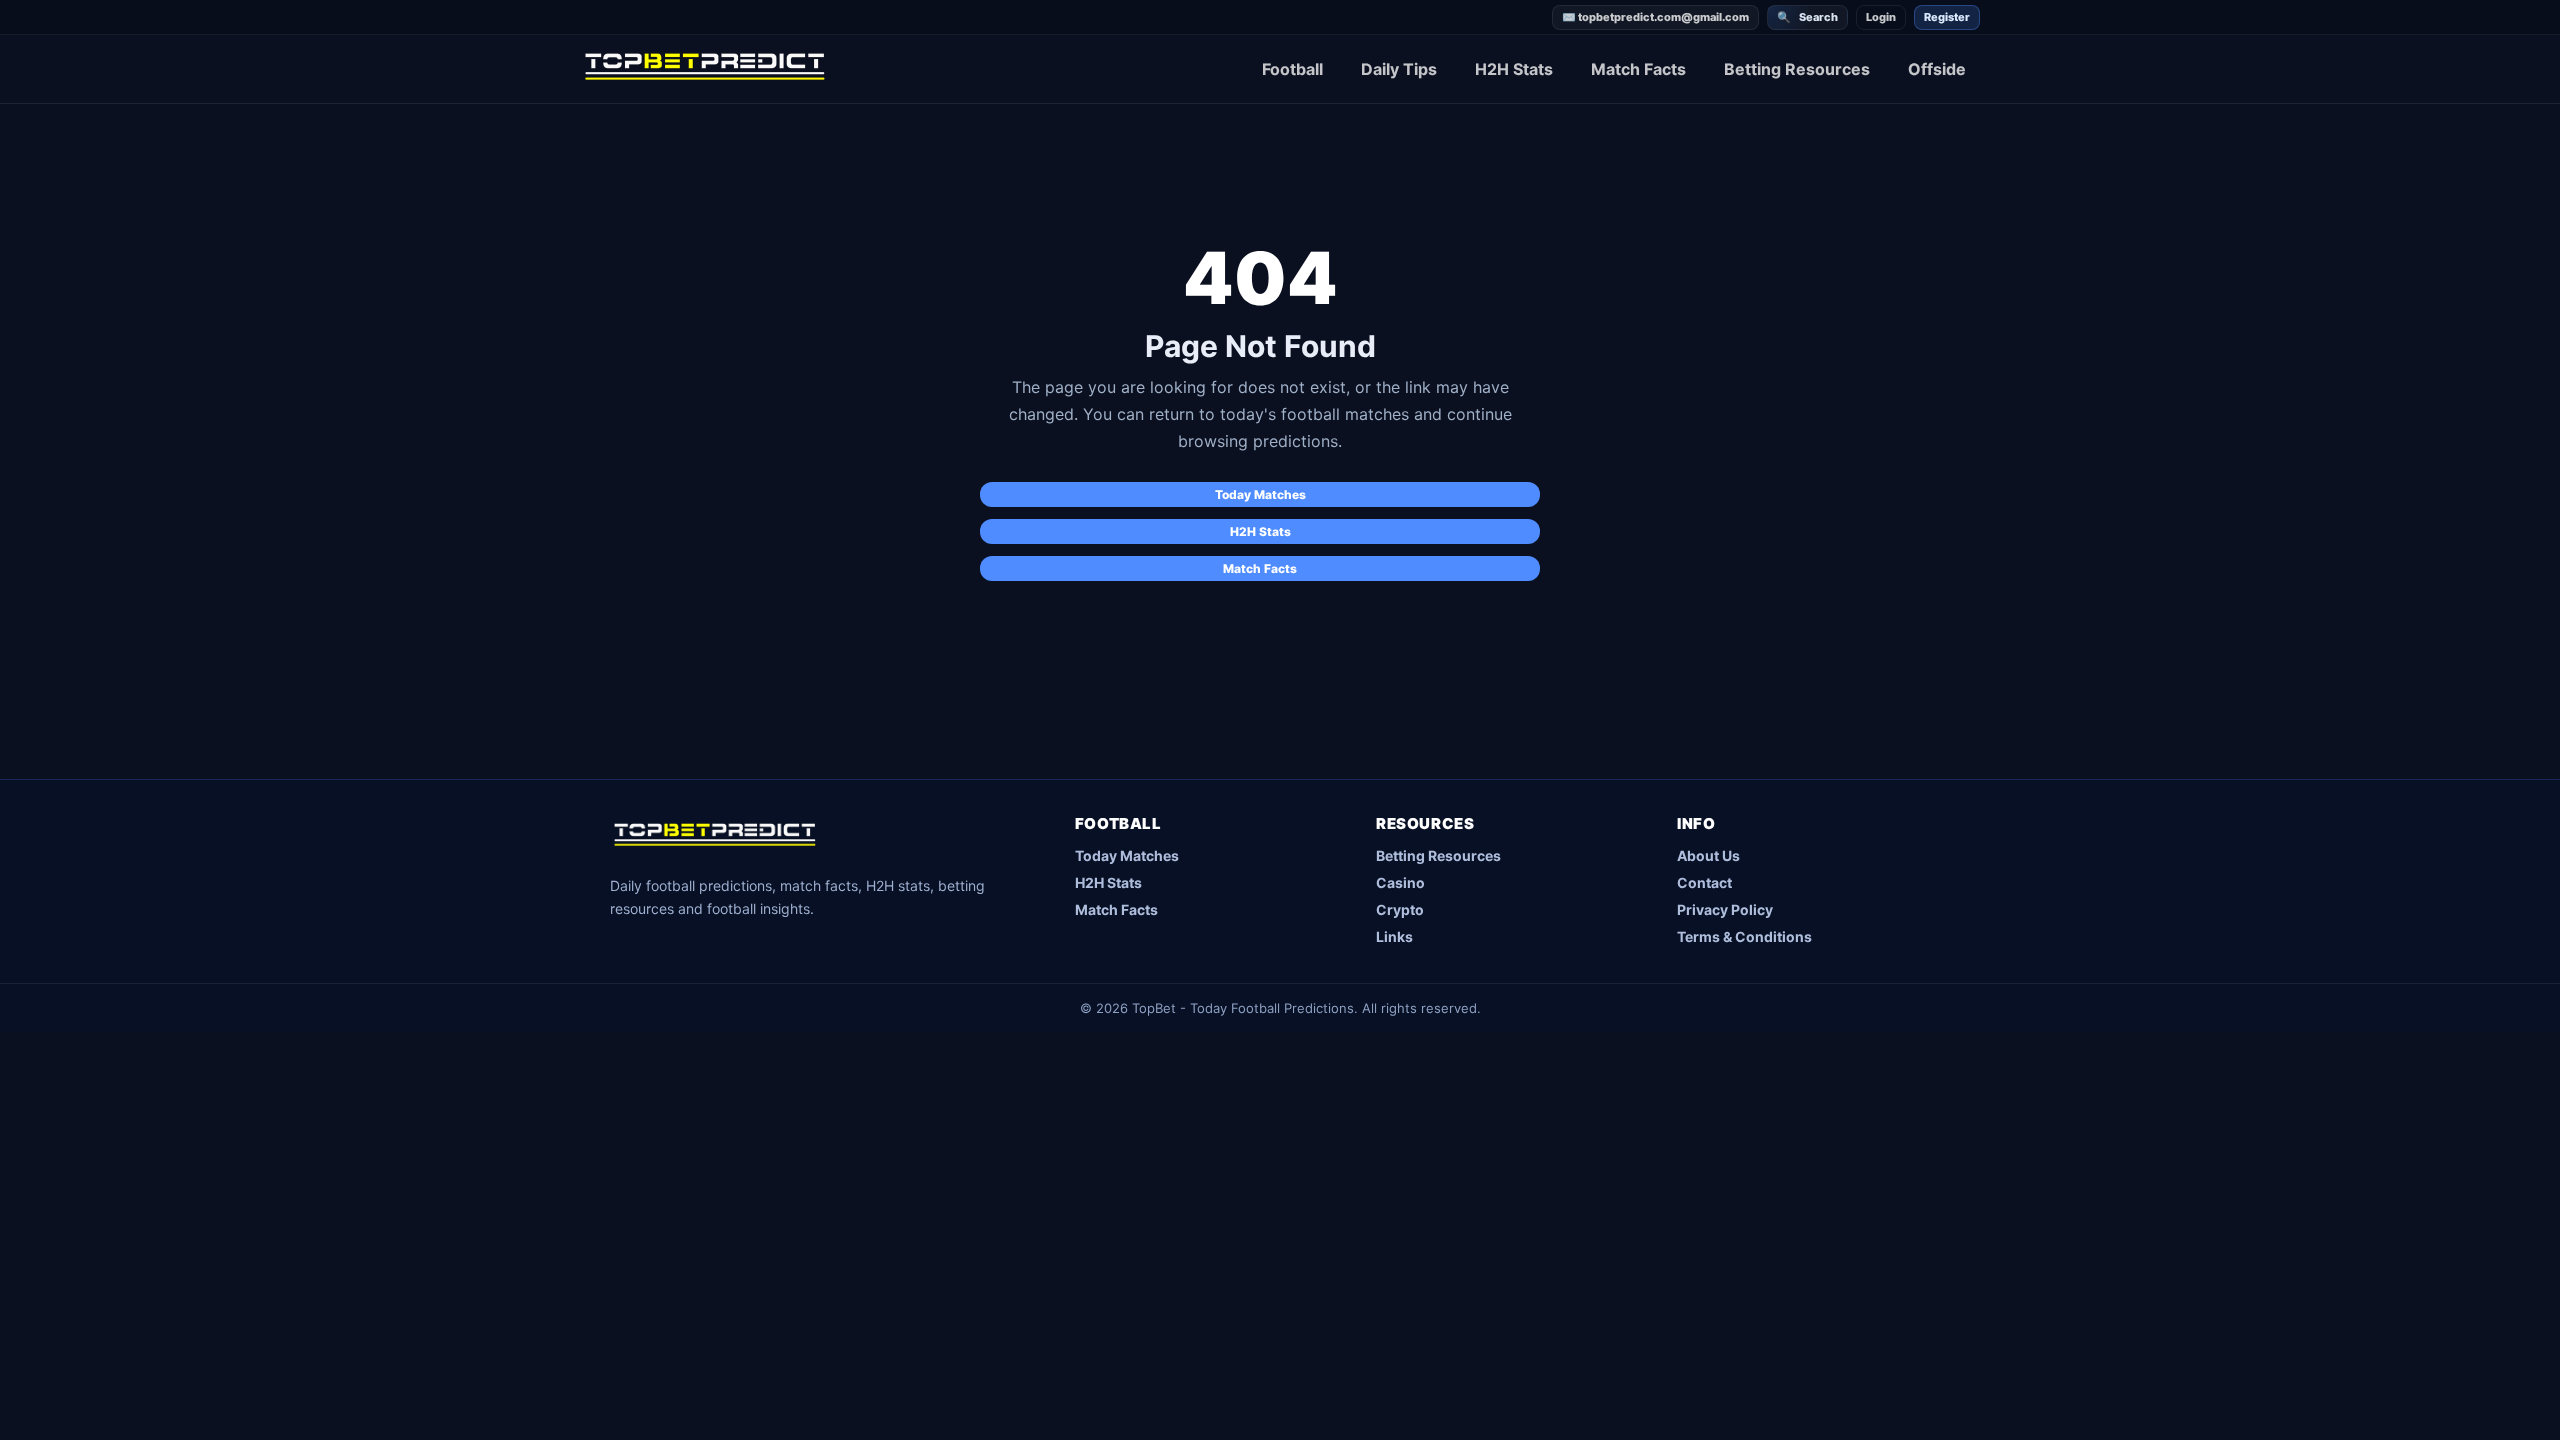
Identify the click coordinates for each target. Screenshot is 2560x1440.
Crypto (1400, 909)
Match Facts (1638, 69)
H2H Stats (1514, 69)
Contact (1704, 882)
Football (1292, 69)
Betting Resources (1797, 69)
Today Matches (1260, 494)
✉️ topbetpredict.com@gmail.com (1655, 17)
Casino (1400, 882)
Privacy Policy (1725, 909)
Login (1881, 17)
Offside (1937, 69)
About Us (1708, 855)
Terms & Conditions (1744, 936)
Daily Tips (1399, 69)
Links (1394, 936)
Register (1947, 17)
